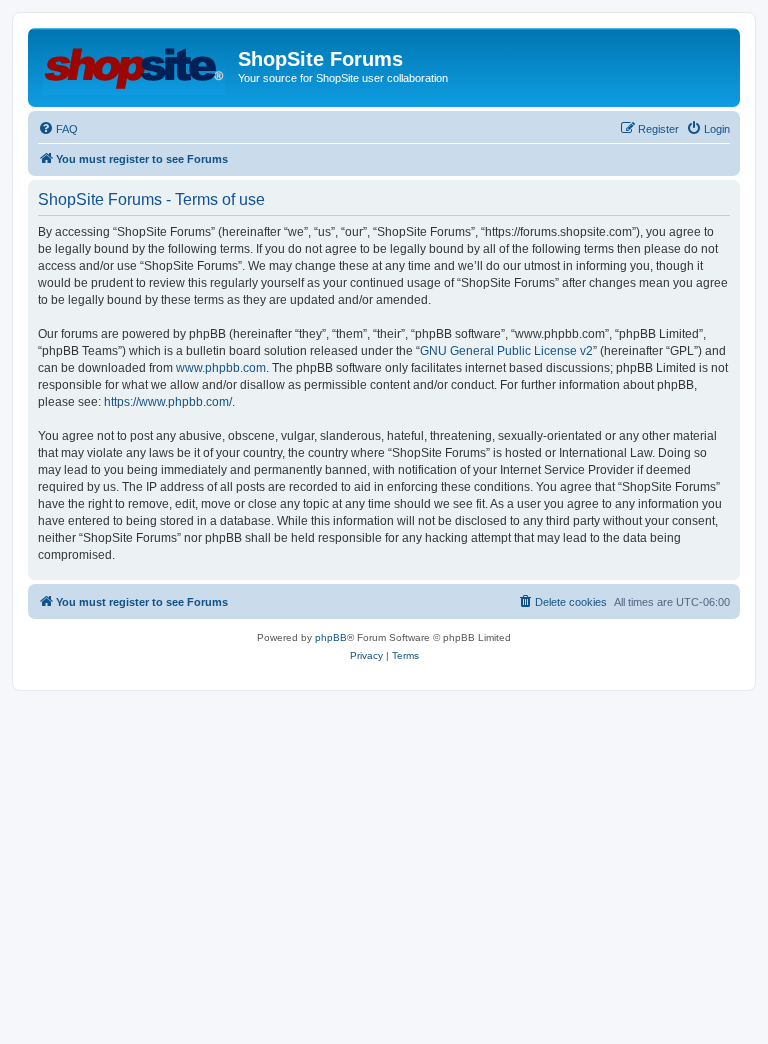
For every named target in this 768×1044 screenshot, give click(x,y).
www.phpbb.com (221, 368)
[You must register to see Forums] (135, 65)
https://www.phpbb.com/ (168, 402)
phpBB (331, 637)
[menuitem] (58, 129)
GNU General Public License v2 (506, 351)
